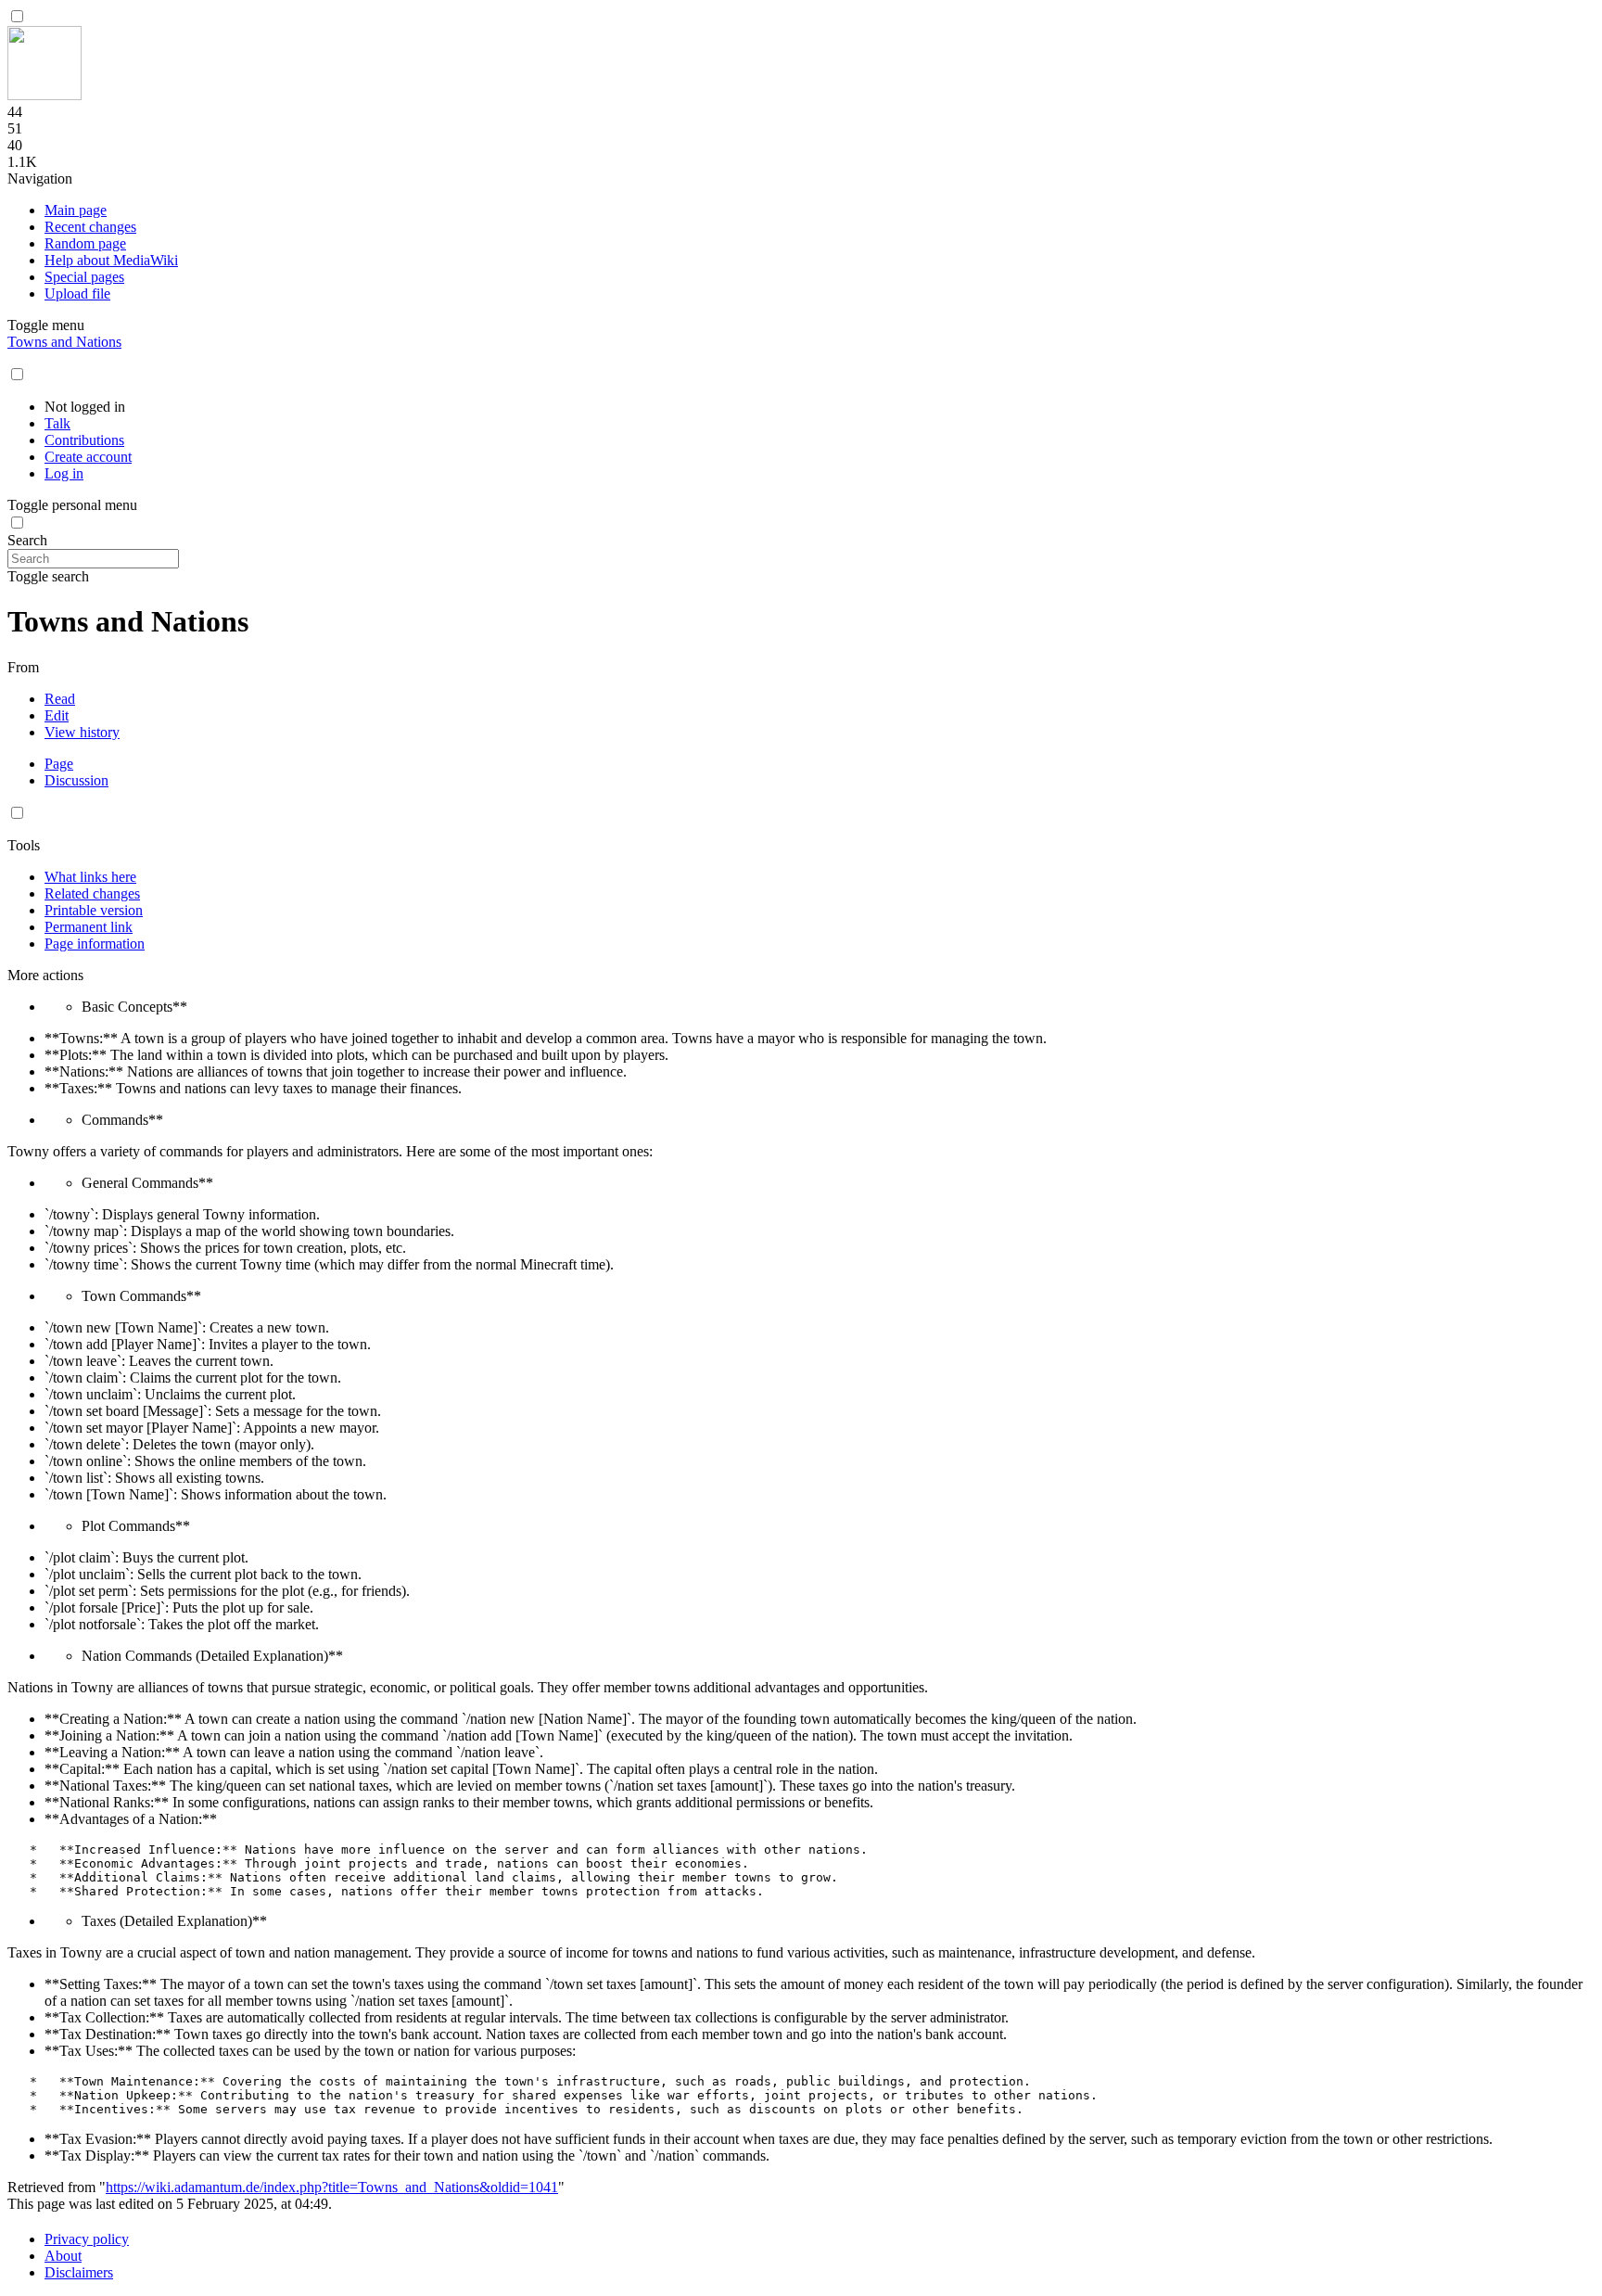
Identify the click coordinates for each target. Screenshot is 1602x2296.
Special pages (84, 277)
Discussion (76, 780)
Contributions (84, 440)
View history (82, 732)
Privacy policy (87, 2239)
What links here (90, 877)
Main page (76, 210)
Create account (88, 457)
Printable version (94, 910)
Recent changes (90, 227)
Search (27, 540)
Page (59, 764)
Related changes (92, 893)
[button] (17, 16)
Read (60, 699)
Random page (85, 243)
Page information (95, 944)
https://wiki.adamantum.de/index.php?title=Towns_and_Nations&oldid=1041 (332, 2187)
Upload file (77, 293)
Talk (57, 423)
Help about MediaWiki (111, 260)
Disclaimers (79, 2272)
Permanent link (89, 927)
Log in (64, 473)
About (63, 2256)
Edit (57, 715)
